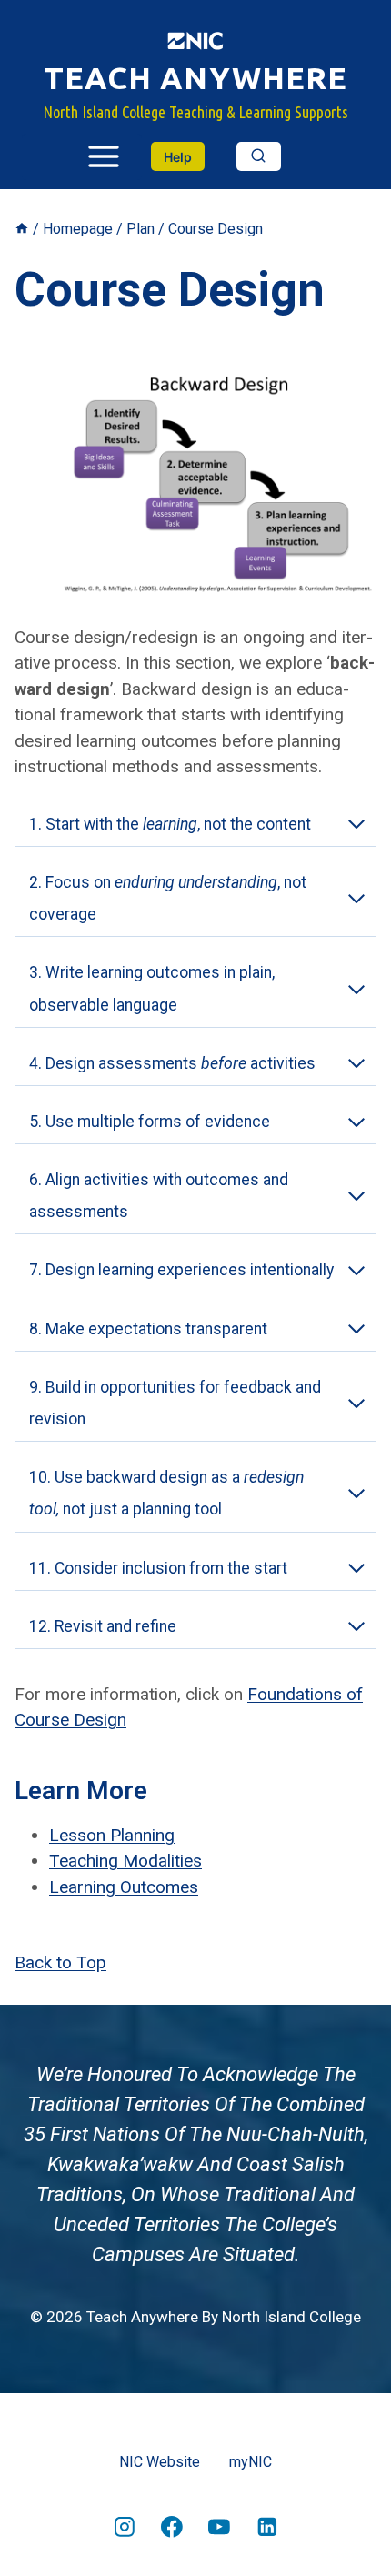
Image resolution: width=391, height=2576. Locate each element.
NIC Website (160, 2462)
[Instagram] (125, 2527)
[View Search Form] (259, 156)
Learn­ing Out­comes (124, 1887)
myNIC (251, 2462)
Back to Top (60, 1962)
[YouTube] (219, 2527)
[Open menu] (82, 157)
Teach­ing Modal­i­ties (125, 1861)
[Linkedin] (267, 2527)
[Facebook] (172, 2527)
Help (178, 157)
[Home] (22, 229)
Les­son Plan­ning (112, 1835)
